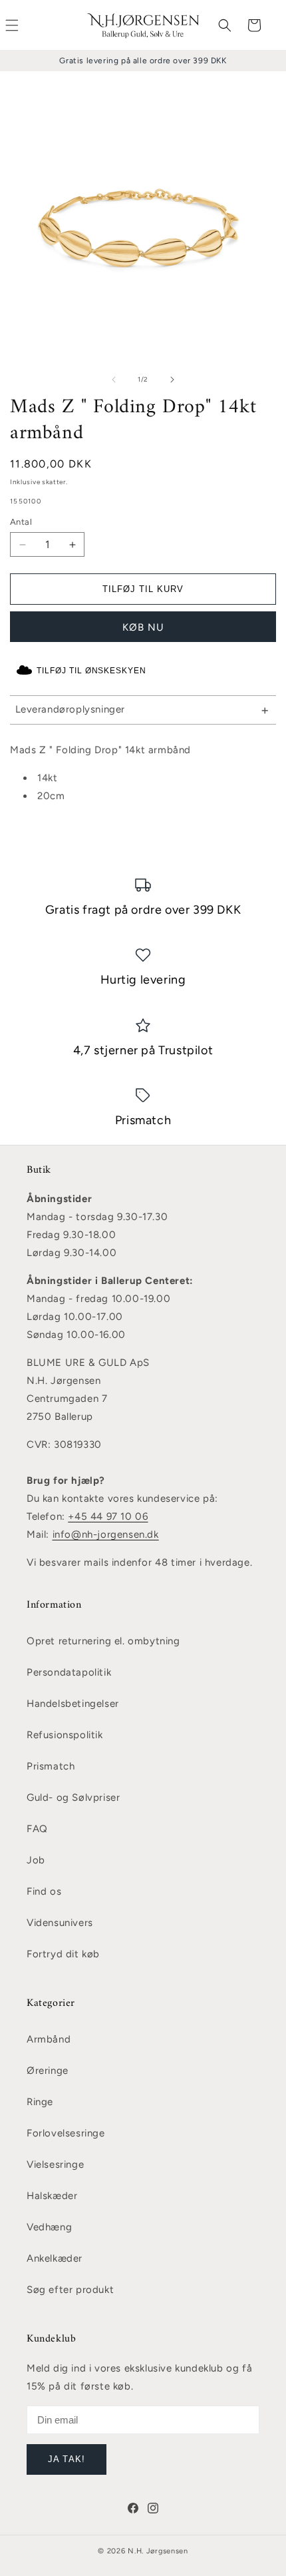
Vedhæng (49, 2227)
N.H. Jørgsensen (158, 2551)
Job (36, 1860)
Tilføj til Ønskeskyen (91, 671)
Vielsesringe (55, 2164)
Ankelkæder (55, 2258)
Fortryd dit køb (63, 1954)
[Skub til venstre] (114, 380)
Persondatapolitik (69, 1672)
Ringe (40, 2102)
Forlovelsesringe (66, 2133)
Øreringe (48, 2071)
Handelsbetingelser (73, 1704)
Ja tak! (66, 2459)
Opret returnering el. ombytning (103, 1641)
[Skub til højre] (172, 380)
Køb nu (143, 627)
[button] (225, 25)
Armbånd (49, 2039)
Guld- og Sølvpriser (73, 1797)
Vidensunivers (60, 1923)
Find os (44, 1891)
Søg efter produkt (70, 2290)
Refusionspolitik (65, 1735)
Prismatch (51, 1766)
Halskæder (52, 2196)
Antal (21, 522)
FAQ (37, 1829)
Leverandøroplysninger (71, 709)
